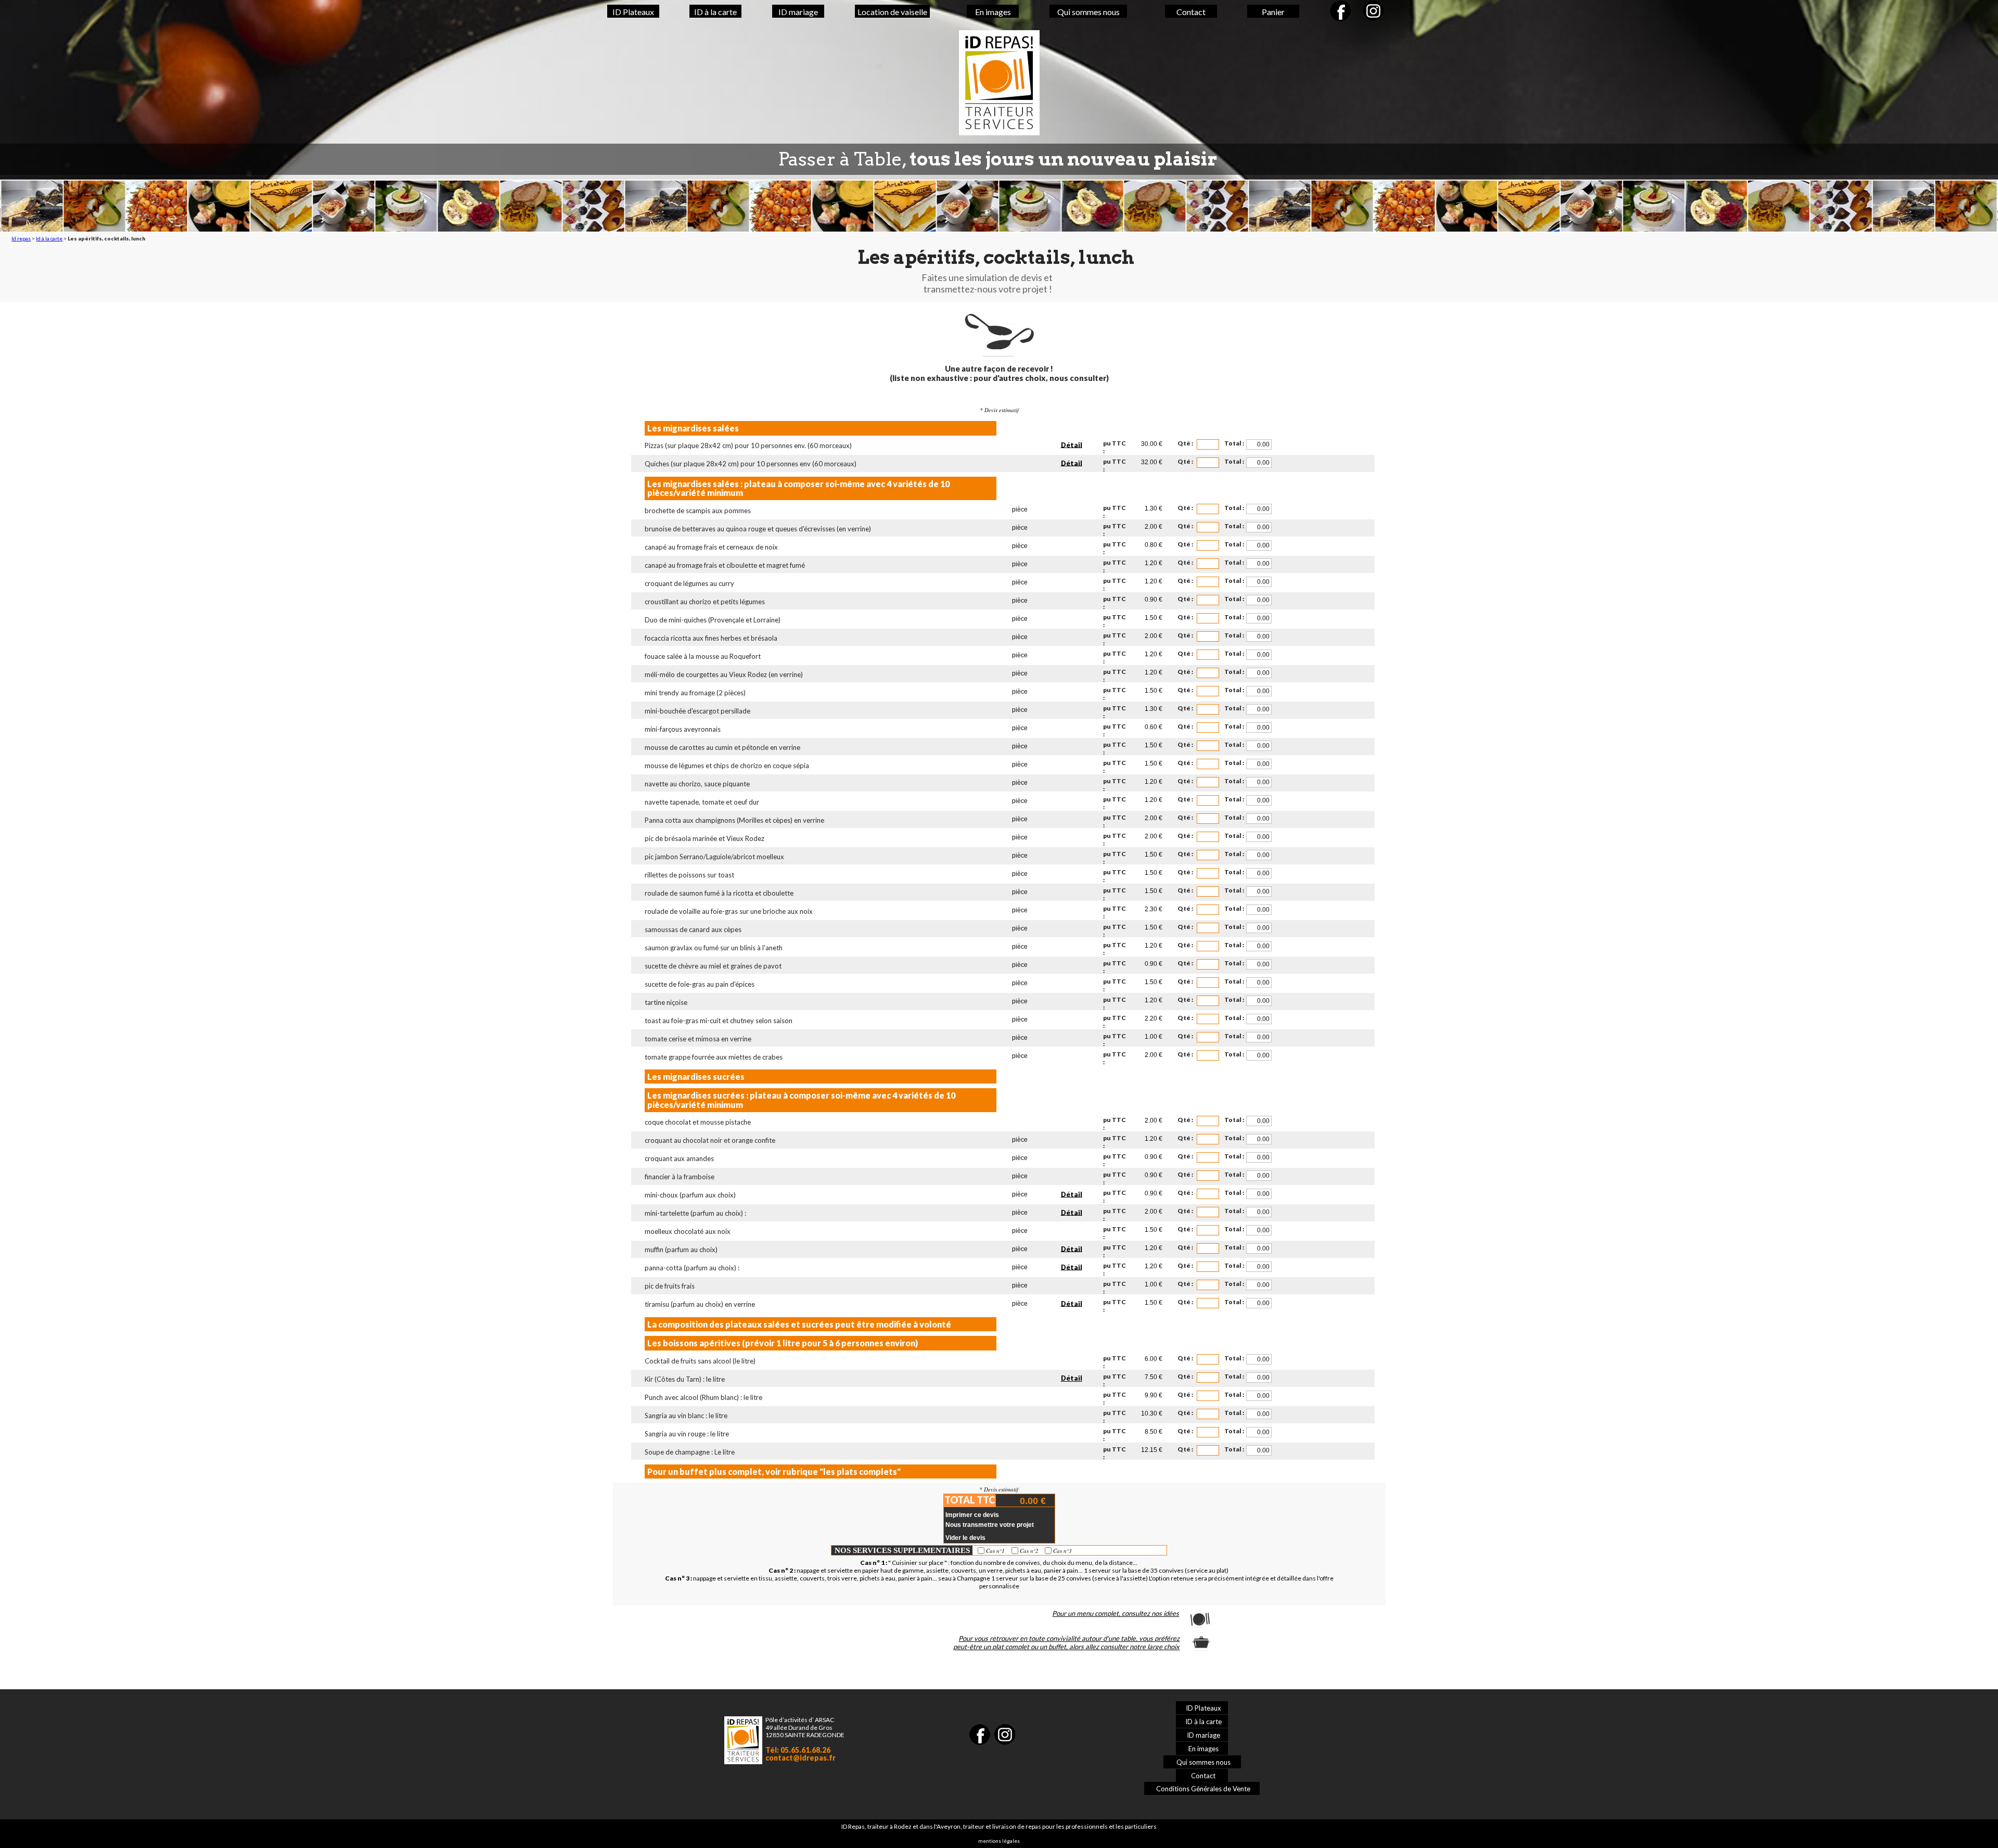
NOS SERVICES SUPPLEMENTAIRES (902, 1550)
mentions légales (999, 1841)
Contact (1191, 12)
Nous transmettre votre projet (990, 1525)
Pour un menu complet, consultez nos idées (1116, 1613)
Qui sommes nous (1088, 12)
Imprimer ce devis (972, 1515)
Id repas (21, 238)
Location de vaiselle (892, 12)
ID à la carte (715, 12)
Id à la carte (49, 238)
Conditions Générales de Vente (1203, 1789)
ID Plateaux (633, 12)
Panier (1273, 12)
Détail (1072, 444)
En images (993, 12)
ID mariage (798, 12)
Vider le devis (965, 1538)
